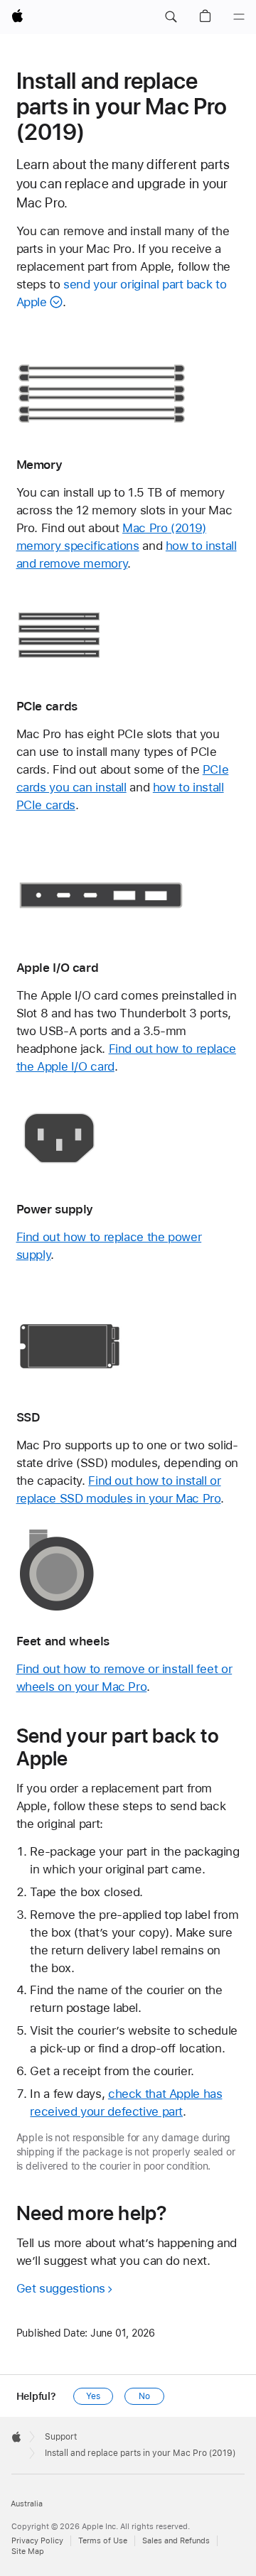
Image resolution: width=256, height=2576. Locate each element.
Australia (27, 2504)
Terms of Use (103, 2541)
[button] (171, 17)
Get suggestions (61, 2288)
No (144, 2396)
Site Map (28, 2551)
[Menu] (239, 17)
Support (61, 2437)
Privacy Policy (37, 2541)
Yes (93, 2396)
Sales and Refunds (176, 2541)
